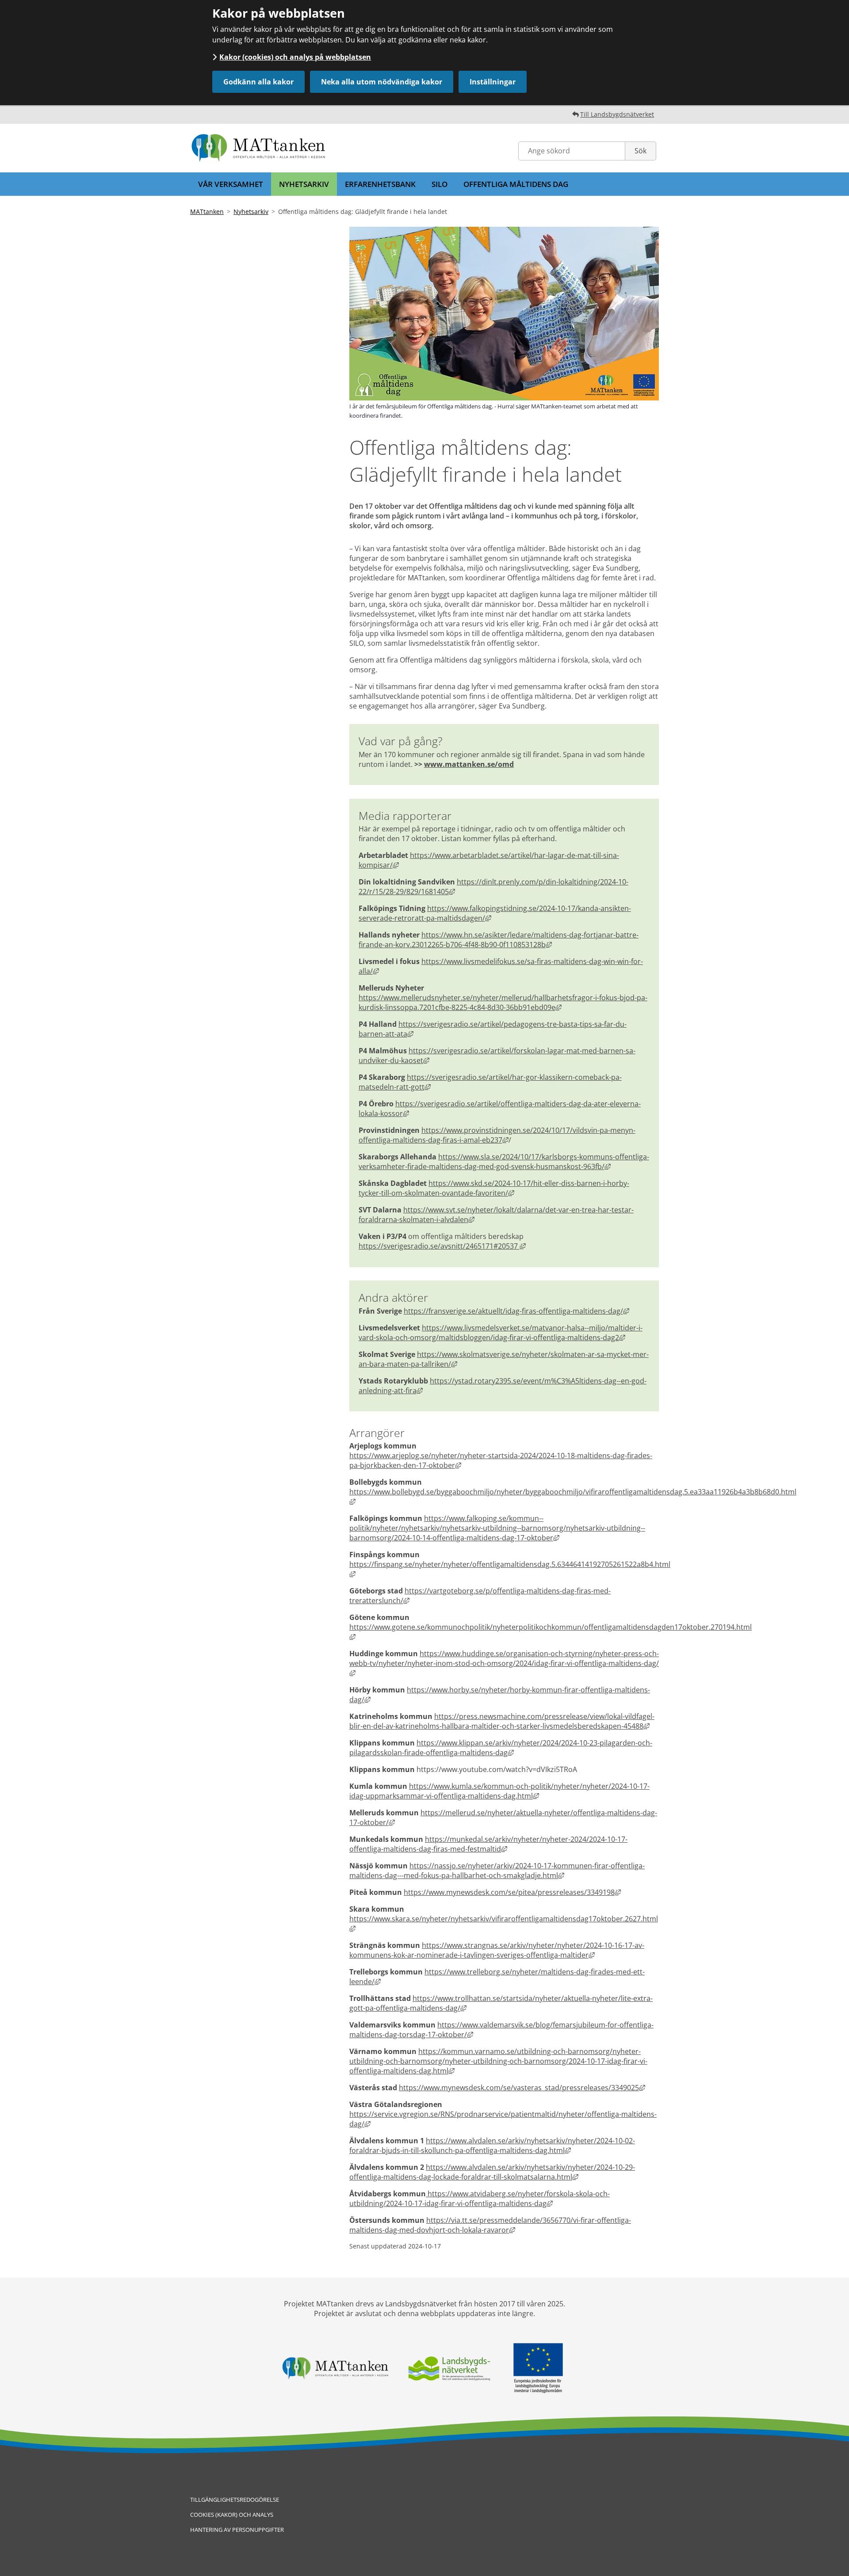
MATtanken (207, 211)
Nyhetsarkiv (304, 184)
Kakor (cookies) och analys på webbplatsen (295, 57)
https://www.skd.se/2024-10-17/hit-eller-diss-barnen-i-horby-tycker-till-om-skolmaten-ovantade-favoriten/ (494, 1188)
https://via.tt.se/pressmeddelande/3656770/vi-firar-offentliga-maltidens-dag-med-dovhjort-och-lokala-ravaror (490, 2225)
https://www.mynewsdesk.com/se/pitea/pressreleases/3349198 (512, 1892)
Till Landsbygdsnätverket (617, 114)
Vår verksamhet (231, 184)
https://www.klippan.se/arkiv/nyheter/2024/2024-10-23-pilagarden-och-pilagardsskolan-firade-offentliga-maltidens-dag (501, 1748)
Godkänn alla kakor (258, 82)
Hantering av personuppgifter (237, 2530)
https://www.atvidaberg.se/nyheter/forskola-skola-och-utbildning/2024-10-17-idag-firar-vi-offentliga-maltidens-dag (480, 2199)
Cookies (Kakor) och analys (232, 2515)
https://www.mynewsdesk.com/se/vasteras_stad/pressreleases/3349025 (522, 2088)
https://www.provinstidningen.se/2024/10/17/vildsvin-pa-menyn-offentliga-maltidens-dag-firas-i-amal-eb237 (497, 1135)
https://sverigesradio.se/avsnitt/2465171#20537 (442, 1246)
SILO (440, 184)
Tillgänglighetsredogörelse (235, 2500)
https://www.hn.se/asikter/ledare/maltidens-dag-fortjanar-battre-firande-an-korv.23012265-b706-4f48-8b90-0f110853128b (499, 940)
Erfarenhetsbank (380, 184)
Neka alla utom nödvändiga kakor (382, 82)
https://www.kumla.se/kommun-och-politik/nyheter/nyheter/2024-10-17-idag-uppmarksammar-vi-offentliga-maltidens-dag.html (499, 1791)
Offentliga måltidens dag (516, 184)
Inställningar (493, 82)
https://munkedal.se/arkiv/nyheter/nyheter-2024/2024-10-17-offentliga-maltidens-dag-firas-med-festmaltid (488, 1844)
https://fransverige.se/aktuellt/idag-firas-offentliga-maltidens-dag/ (516, 1311)
